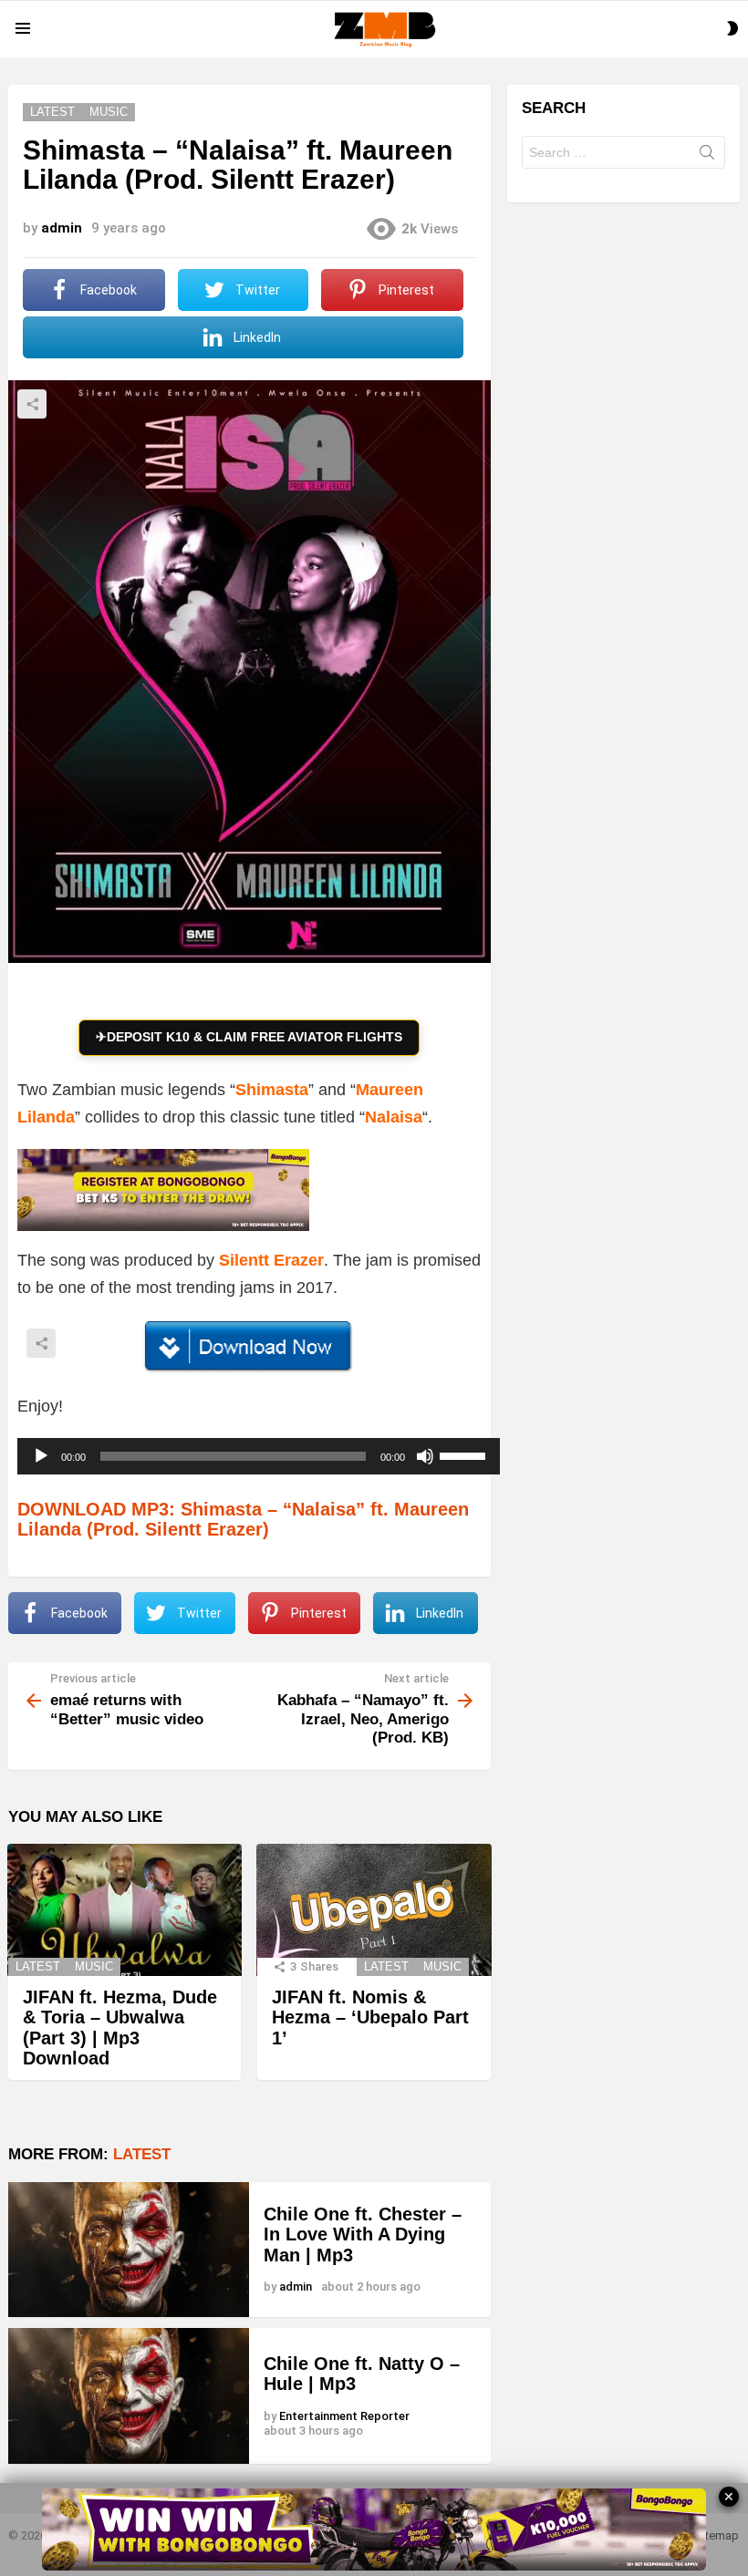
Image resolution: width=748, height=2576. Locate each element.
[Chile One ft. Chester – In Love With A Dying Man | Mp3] (129, 2250)
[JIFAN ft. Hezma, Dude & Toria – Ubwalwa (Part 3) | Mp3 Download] (125, 1910)
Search (707, 156)
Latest (38, 1966)
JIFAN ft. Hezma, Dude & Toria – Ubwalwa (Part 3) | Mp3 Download (120, 2028)
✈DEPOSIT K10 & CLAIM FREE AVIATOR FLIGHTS (249, 1037)
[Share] (249, 1347)
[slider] (465, 1454)
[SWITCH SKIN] (732, 28)
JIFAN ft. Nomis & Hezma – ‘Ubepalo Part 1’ (370, 2017)
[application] (259, 1456)
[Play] (41, 1456)
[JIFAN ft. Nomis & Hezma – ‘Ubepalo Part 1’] (374, 1910)
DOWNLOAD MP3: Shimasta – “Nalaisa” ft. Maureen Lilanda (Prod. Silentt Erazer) (243, 1520)
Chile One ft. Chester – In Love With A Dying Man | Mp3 (363, 2235)
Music (94, 1966)
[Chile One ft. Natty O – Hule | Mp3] (129, 2395)
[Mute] (425, 1456)
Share (32, 404)
